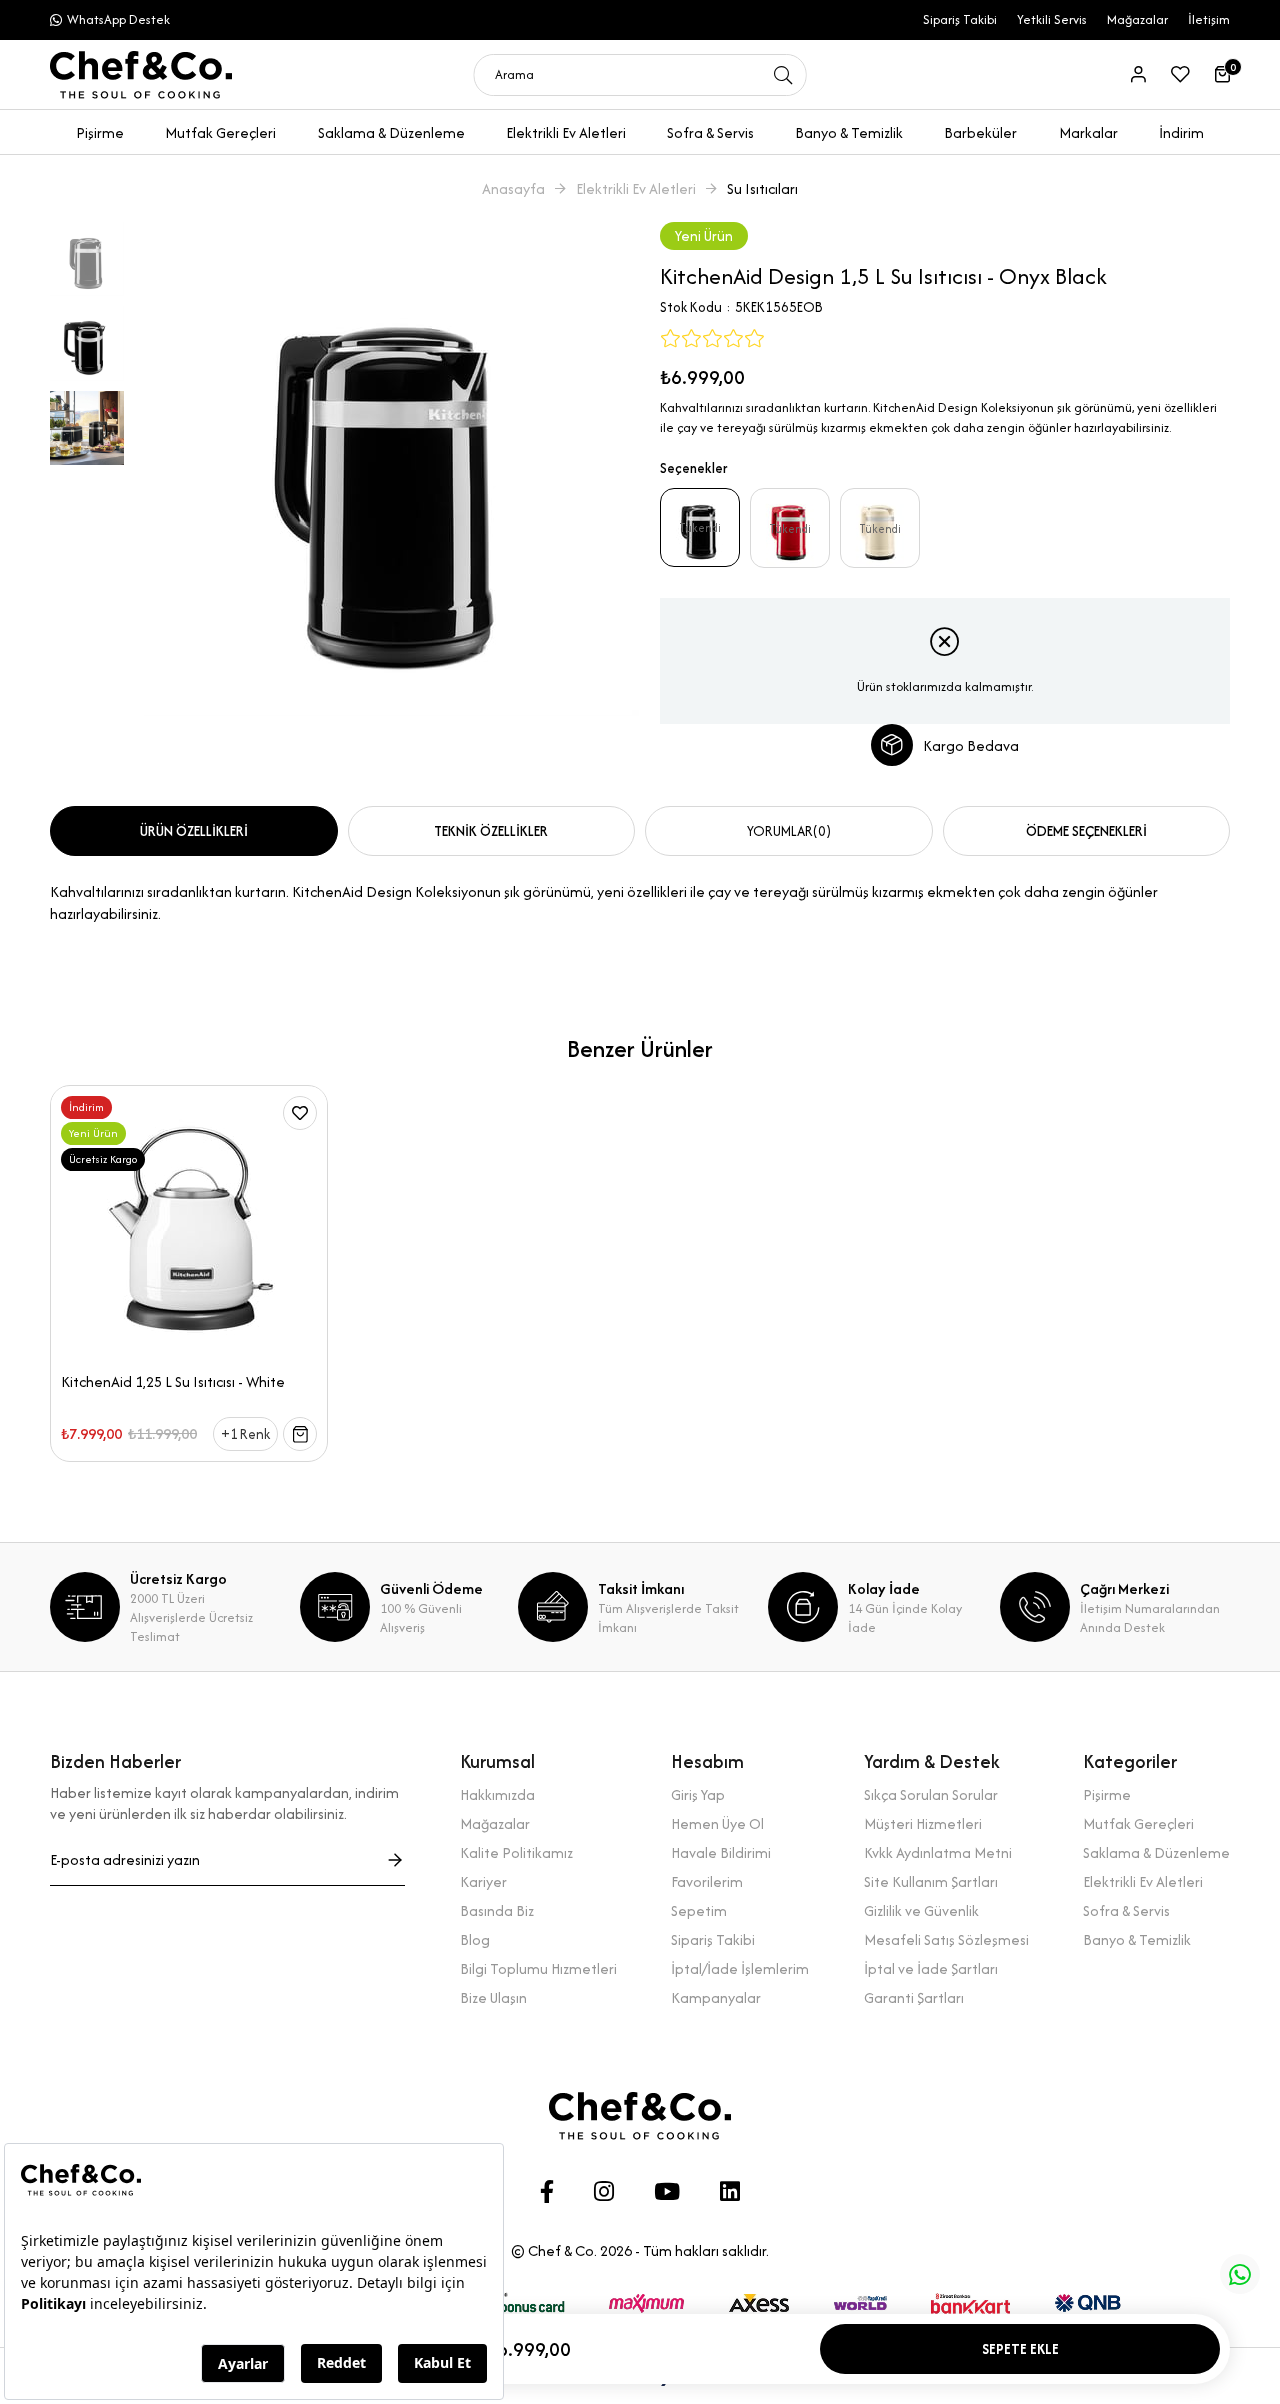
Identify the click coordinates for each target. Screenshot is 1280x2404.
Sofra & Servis (1126, 1910)
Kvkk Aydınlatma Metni (938, 1852)
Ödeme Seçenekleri (1086, 831)
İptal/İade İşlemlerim (740, 1968)
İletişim (1209, 19)
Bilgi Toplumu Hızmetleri (538, 1968)
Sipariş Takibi (960, 19)
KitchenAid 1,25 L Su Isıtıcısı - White (173, 1382)
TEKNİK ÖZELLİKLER (491, 831)
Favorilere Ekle (300, 1113)
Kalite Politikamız (516, 1852)
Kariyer (483, 1881)
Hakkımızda (497, 1794)
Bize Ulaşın (493, 1997)
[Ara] (783, 75)
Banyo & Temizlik (1137, 1939)
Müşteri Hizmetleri (923, 1823)
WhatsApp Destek (118, 19)
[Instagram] (604, 2191)
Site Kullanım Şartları (931, 1881)
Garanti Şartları (914, 1997)
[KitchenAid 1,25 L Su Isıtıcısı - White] (189, 1224)
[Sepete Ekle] (300, 1434)
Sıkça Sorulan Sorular (931, 1794)
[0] (1222, 74)
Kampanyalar (716, 1997)
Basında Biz (497, 1910)
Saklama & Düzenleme (1156, 1852)
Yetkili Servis (1052, 19)
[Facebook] (547, 2191)
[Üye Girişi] (1138, 74)
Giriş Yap (698, 1794)
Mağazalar (1137, 19)
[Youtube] (667, 2191)
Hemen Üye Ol (717, 1823)
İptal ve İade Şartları (931, 1968)
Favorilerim (707, 1881)
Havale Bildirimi (721, 1852)
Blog (475, 1939)
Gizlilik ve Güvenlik (921, 1910)
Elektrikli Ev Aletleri (1143, 1881)
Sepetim (699, 1910)
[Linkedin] (730, 2191)
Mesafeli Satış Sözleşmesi (946, 1939)
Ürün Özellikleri (194, 831)
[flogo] (640, 2116)
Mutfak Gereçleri (1138, 1823)
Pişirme (1107, 1794)
